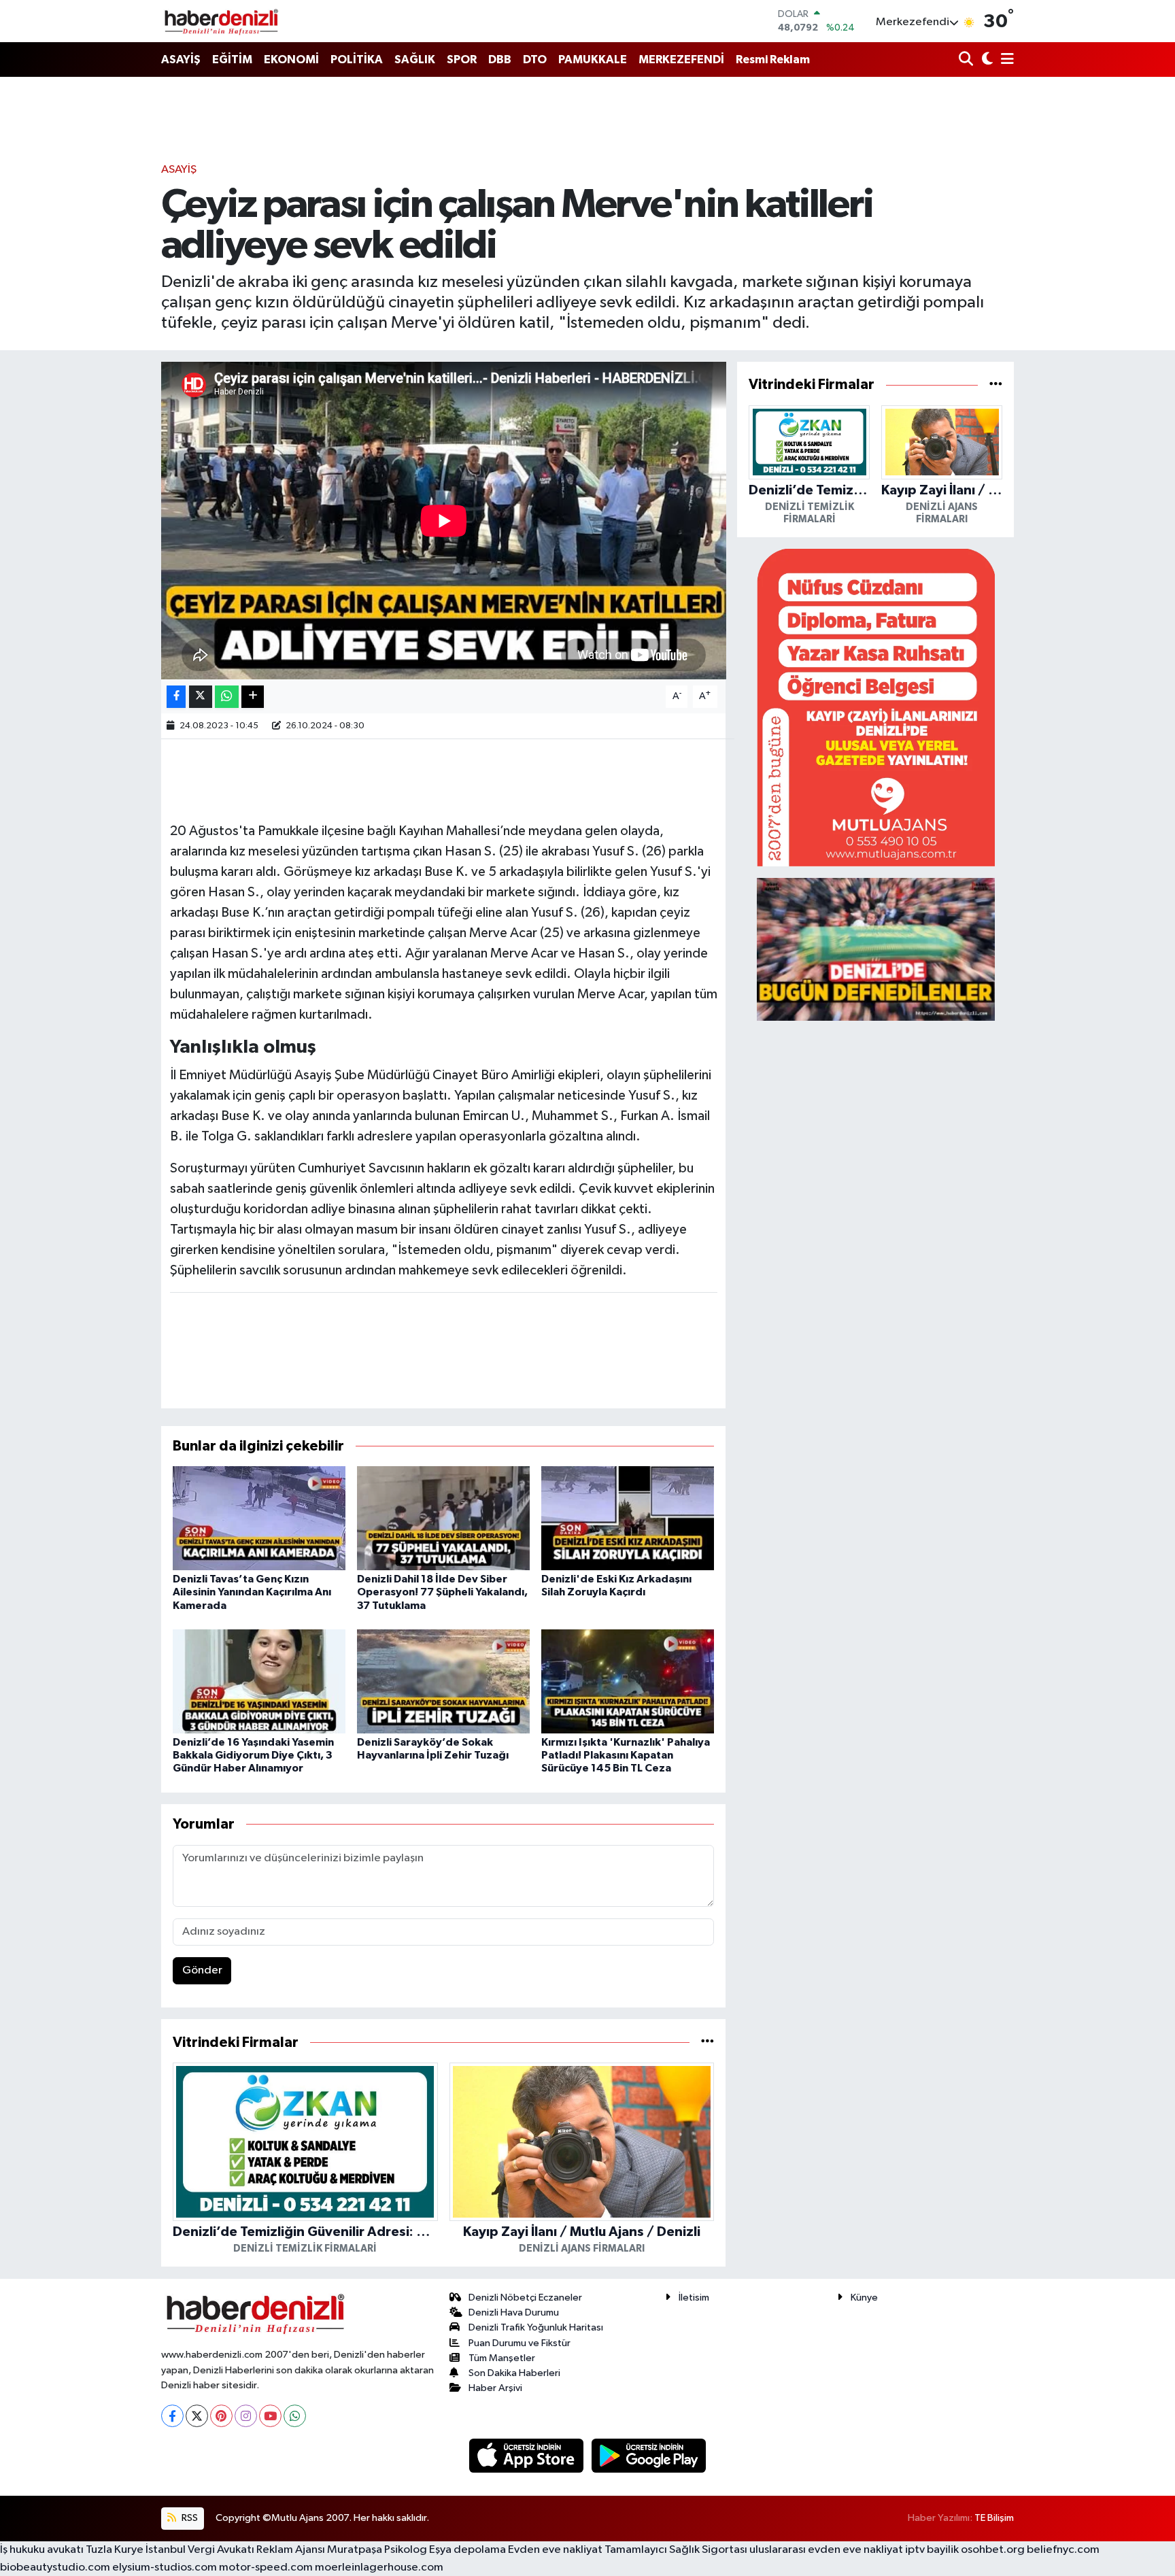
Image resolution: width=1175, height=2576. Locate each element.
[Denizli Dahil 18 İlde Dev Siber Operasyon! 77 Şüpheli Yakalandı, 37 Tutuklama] (443, 1518)
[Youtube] (270, 2416)
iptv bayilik (932, 2550)
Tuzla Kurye (115, 2550)
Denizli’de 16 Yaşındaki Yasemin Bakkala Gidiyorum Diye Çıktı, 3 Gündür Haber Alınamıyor (253, 1755)
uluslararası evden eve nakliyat (826, 2550)
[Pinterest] (221, 2416)
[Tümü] (708, 2043)
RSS (189, 2518)
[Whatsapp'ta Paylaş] (227, 697)
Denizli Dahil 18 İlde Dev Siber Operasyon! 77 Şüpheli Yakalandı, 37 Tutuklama (442, 1592)
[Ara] (967, 60)
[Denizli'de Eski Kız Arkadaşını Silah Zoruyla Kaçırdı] (628, 1518)
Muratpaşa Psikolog (377, 2550)
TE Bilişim (994, 2518)
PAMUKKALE (593, 60)
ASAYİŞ (181, 60)
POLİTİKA (357, 60)
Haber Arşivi (495, 2388)
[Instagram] (246, 2416)
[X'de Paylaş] (201, 697)
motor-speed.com (266, 2567)
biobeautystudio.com (55, 2567)
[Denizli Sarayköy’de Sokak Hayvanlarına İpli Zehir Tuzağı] (443, 1681)
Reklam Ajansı (291, 2550)
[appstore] (528, 2455)
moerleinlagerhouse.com (379, 2567)
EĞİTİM (232, 60)
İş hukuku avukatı (42, 2550)
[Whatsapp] (295, 2416)
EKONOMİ (291, 60)
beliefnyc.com (1063, 2550)
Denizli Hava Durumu (514, 2312)
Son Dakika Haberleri (514, 2373)
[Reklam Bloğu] (876, 707)
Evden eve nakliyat (555, 2550)
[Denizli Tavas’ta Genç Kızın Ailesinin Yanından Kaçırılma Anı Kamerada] (259, 1518)
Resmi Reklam (773, 60)
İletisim (694, 2298)
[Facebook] (172, 2416)
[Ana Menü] (1005, 60)
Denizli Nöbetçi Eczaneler (525, 2298)
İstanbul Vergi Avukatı (200, 2550)
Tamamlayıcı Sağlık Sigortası (676, 2550)
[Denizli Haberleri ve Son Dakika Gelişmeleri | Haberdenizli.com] (221, 21)
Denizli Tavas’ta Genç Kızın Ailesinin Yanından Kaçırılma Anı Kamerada (252, 1592)
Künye (864, 2298)
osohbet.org (993, 2550)
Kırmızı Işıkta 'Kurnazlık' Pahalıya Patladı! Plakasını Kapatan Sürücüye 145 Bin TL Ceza (626, 1755)
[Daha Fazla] (253, 697)
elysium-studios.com (165, 2567)
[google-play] (649, 2455)
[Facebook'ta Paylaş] (176, 697)
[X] (197, 2416)
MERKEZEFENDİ (681, 60)
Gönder (202, 1970)
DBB (500, 60)
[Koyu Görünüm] (986, 60)
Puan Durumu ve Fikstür (520, 2343)
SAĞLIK (415, 60)
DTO (535, 60)
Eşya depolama (467, 2550)
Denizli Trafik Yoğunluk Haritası (536, 2327)
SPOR (462, 60)
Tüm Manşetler (502, 2358)
